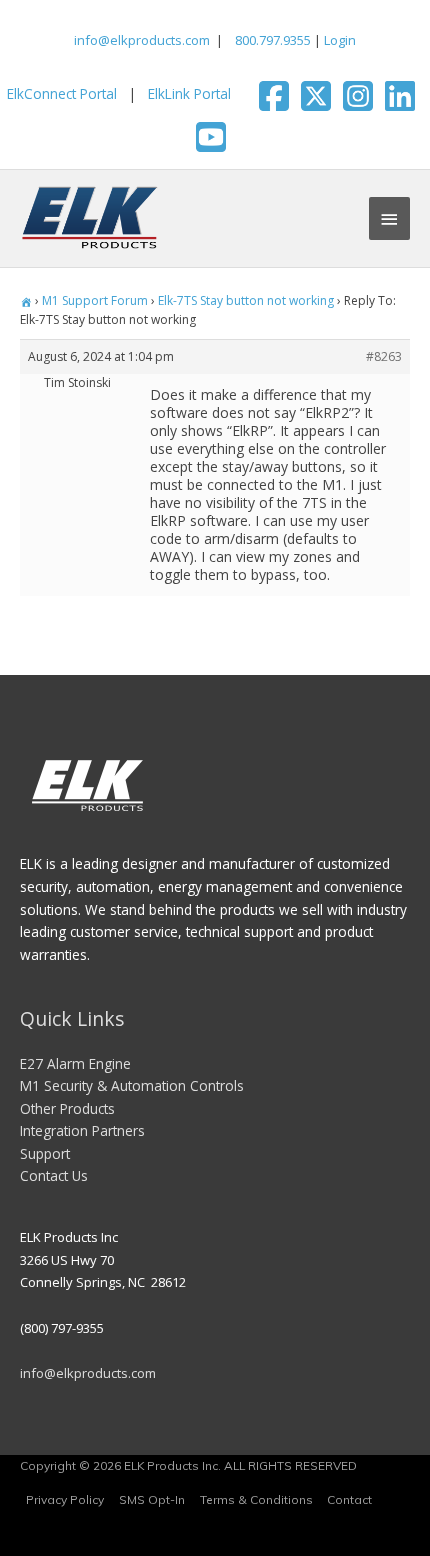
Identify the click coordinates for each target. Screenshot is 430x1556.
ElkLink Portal (189, 93)
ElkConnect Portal (62, 93)
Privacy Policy (65, 1499)
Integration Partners (82, 1130)
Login (340, 40)
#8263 (384, 356)
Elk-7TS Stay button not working (246, 300)
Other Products (67, 1108)
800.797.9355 (271, 40)
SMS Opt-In (152, 1499)
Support (45, 1153)
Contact (349, 1499)
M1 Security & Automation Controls (132, 1085)
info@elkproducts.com (142, 40)
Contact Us (54, 1175)
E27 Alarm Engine (75, 1063)
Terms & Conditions (256, 1499)
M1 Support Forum (95, 300)
